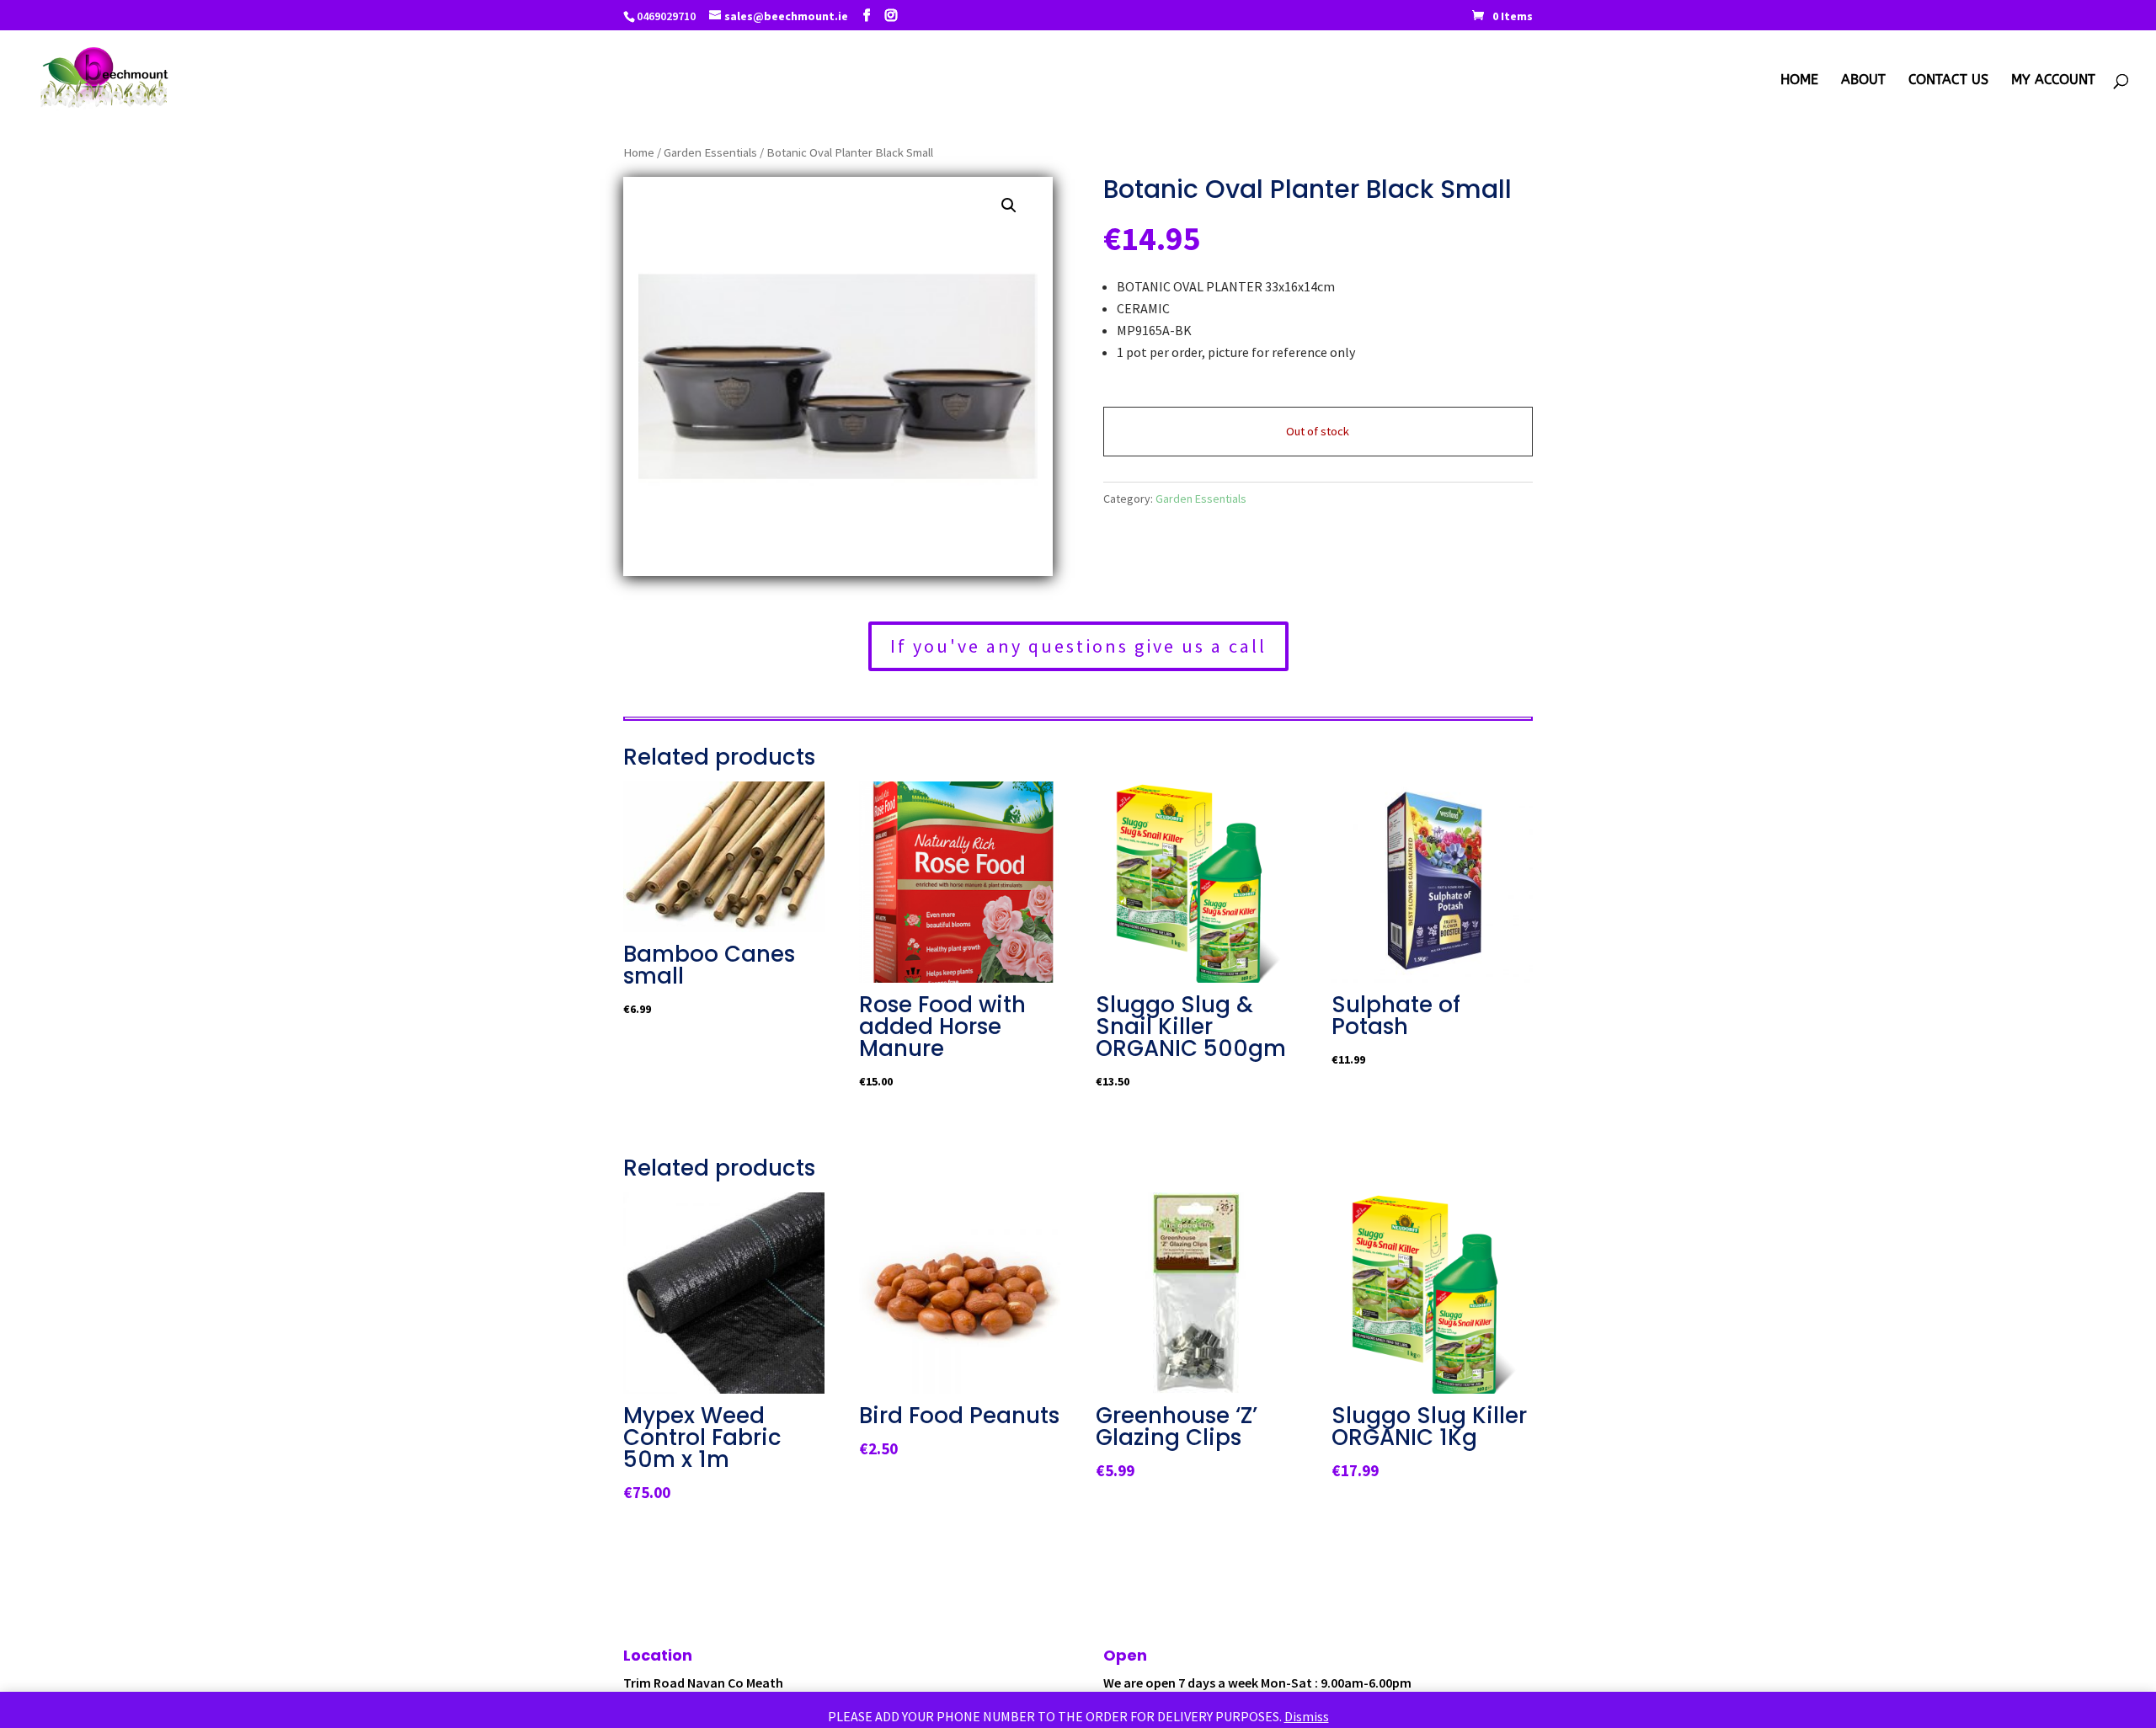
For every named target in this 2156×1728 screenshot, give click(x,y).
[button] (1009, 205)
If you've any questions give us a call (1078, 646)
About (1863, 81)
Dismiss (1307, 1716)
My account (2053, 81)
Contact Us (1948, 81)
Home (1799, 81)
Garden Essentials (710, 152)
